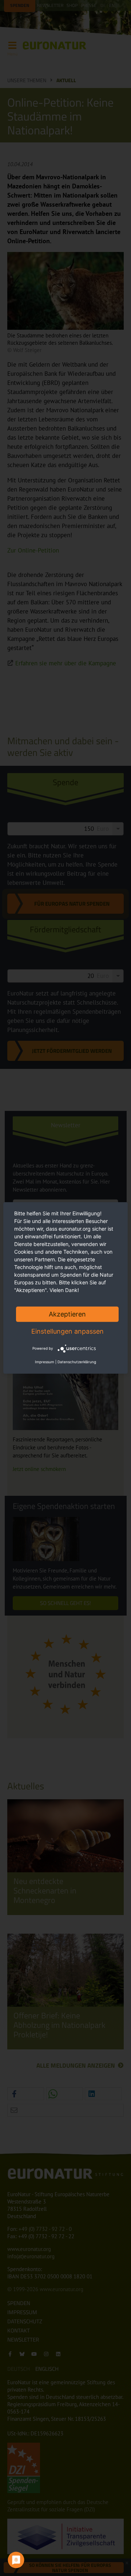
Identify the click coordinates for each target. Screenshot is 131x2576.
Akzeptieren (67, 1314)
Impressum (45, 1362)
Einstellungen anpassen (68, 1331)
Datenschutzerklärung (77, 1362)
